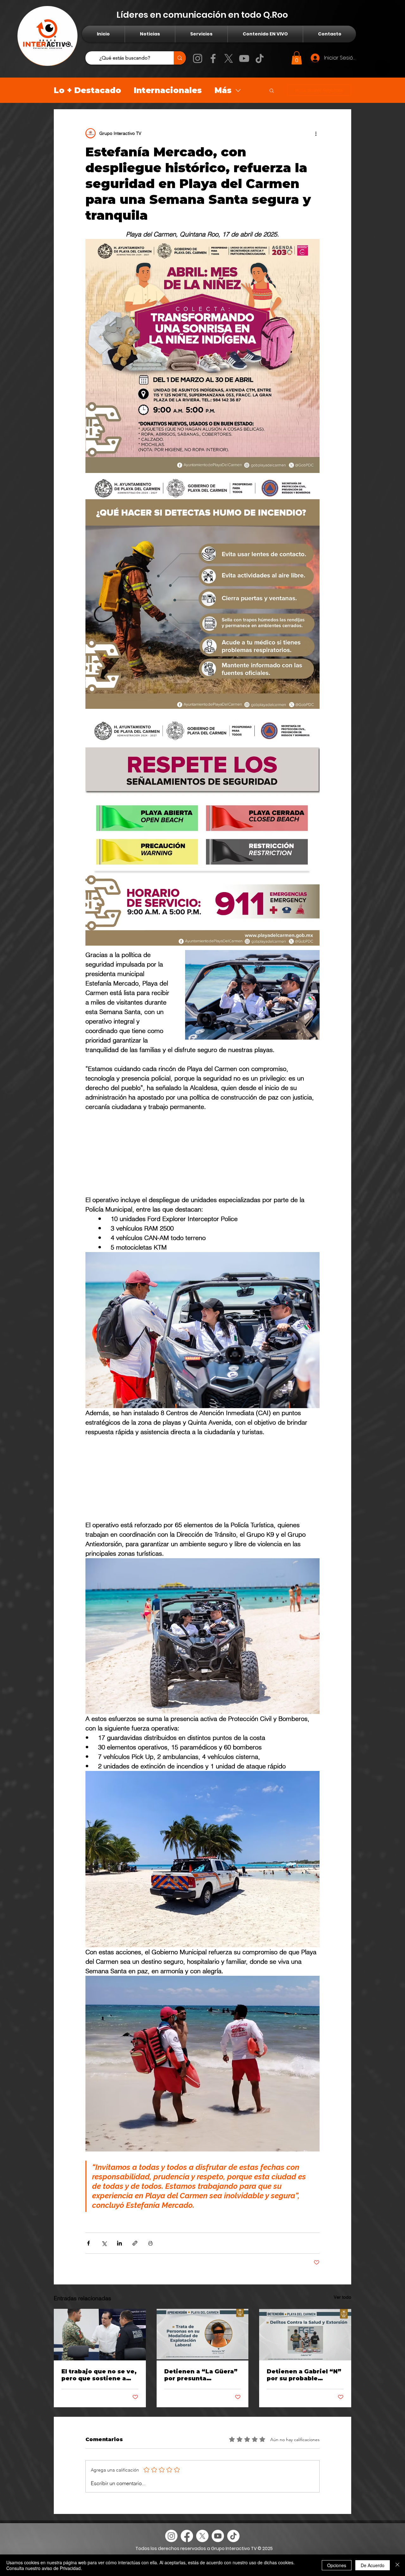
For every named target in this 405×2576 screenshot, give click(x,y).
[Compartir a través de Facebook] (88, 2294)
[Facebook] (213, 58)
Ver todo (343, 2348)
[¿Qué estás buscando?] (180, 58)
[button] (297, 58)
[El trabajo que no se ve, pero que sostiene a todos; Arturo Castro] (100, 2385)
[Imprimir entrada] (150, 2294)
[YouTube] (244, 58)
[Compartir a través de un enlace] (135, 2294)
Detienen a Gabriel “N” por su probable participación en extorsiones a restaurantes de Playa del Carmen (304, 2426)
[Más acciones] (316, 133)
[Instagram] (198, 58)
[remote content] (202, 1166)
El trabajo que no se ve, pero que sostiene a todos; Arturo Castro (99, 2426)
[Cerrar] (397, 2565)
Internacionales (168, 90)
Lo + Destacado (87, 90)
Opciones (337, 2565)
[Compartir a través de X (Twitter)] (104, 2294)
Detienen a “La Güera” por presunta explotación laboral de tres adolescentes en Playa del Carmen (201, 2426)
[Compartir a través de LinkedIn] (119, 2294)
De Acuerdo (373, 2565)
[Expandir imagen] (202, 356)
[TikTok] (260, 58)
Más (223, 90)
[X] (229, 58)
